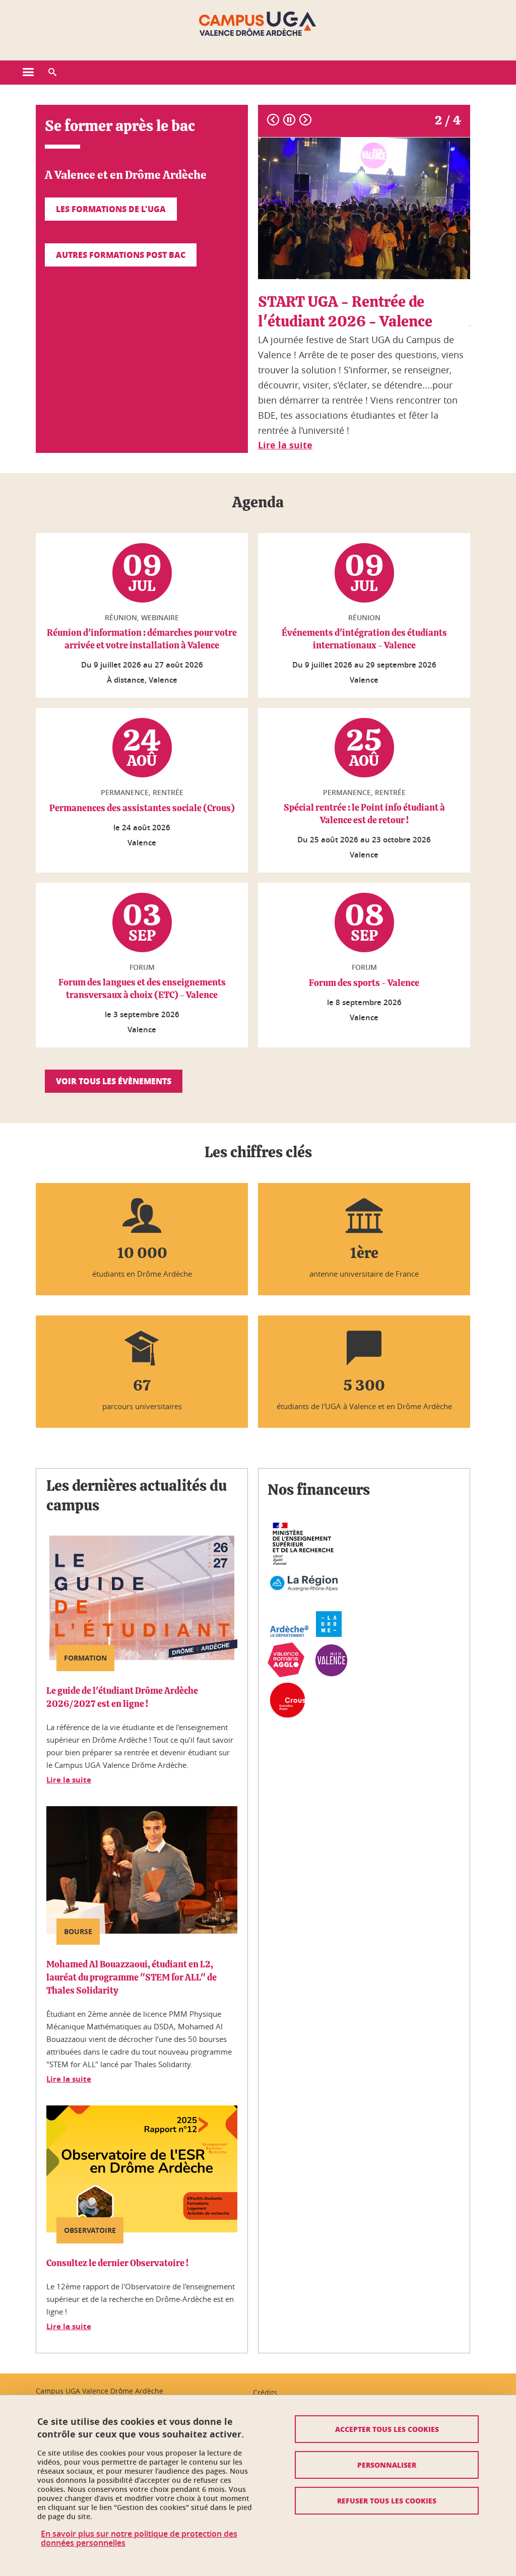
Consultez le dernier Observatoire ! (117, 2264)
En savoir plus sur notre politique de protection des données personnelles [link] (139, 2538)
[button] (52, 73)
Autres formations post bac (121, 255)
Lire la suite (69, 1780)
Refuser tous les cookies (387, 2500)
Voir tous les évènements (114, 1081)
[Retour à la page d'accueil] (258, 24)
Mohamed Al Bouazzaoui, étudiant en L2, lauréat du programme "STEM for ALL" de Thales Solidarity (132, 1978)
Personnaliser (387, 2465)
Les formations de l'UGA (111, 209)
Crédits (265, 2392)
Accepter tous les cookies (387, 2429)
